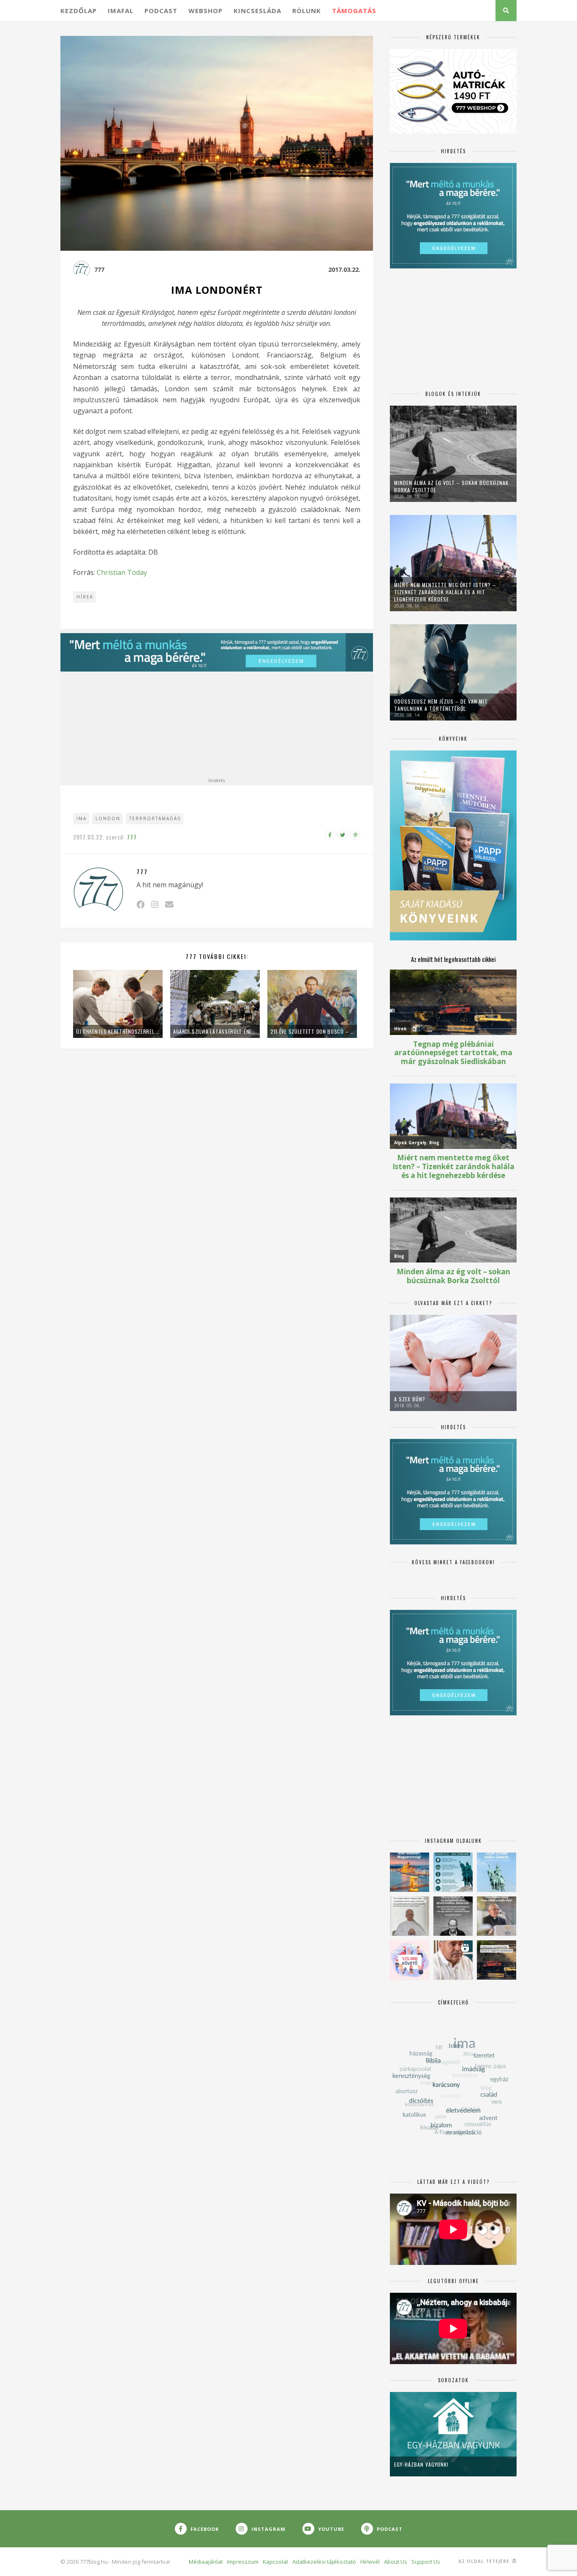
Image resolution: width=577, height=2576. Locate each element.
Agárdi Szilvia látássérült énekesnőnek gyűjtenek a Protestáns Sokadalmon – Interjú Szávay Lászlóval (215, 1031)
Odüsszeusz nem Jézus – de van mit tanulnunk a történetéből (441, 705)
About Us (396, 2562)
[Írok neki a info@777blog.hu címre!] (169, 904)
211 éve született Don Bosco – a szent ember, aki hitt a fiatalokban (312, 1031)
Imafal (121, 11)
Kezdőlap (79, 11)
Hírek (85, 597)
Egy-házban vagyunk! (421, 2464)
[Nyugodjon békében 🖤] (453, 1916)
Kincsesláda (257, 11)
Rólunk (307, 11)
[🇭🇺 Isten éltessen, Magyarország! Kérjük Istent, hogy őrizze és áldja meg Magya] (410, 1872)
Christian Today (122, 572)
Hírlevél (370, 2562)
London (108, 818)
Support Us (426, 2562)
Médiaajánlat (206, 2562)
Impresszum (243, 2562)
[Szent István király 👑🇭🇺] (453, 1872)
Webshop (205, 11)
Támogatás (354, 11)
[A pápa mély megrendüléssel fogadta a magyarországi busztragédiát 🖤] (410, 1916)
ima (82, 818)
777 (99, 270)
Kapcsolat (275, 2562)
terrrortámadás (155, 818)
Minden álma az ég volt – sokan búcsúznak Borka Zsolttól (451, 486)
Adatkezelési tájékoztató (324, 2562)
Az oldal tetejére (485, 2561)
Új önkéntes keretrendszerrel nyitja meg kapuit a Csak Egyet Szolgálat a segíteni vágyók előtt (118, 1031)
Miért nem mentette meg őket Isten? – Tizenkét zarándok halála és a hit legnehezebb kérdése (445, 592)
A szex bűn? (410, 1399)
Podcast (161, 11)
